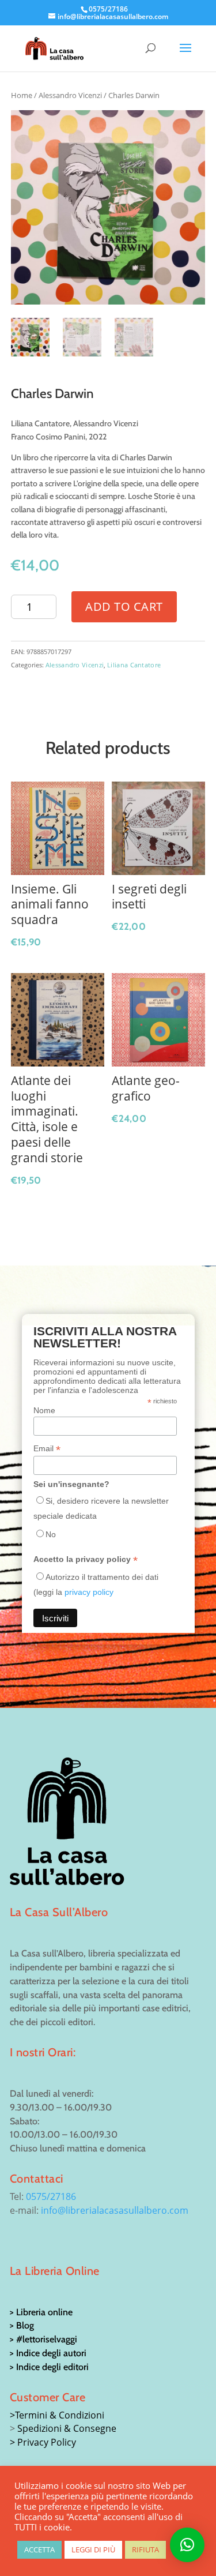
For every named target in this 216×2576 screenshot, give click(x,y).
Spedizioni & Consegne (67, 2428)
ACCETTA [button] (39, 2549)
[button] (187, 2545)
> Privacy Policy (43, 2442)
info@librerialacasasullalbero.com (115, 2210)
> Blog (22, 2325)
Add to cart (124, 607)
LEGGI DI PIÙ (93, 2549)
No (51, 1534)
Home (22, 95)
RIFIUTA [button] (145, 2549)
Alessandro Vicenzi (70, 95)
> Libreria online (41, 2312)
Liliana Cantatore (134, 665)
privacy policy (89, 1592)
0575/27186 (51, 2196)
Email (47, 1449)
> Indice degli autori (48, 2353)
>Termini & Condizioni (57, 2415)
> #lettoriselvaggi (43, 2339)
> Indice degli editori (49, 2367)
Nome (44, 1410)
